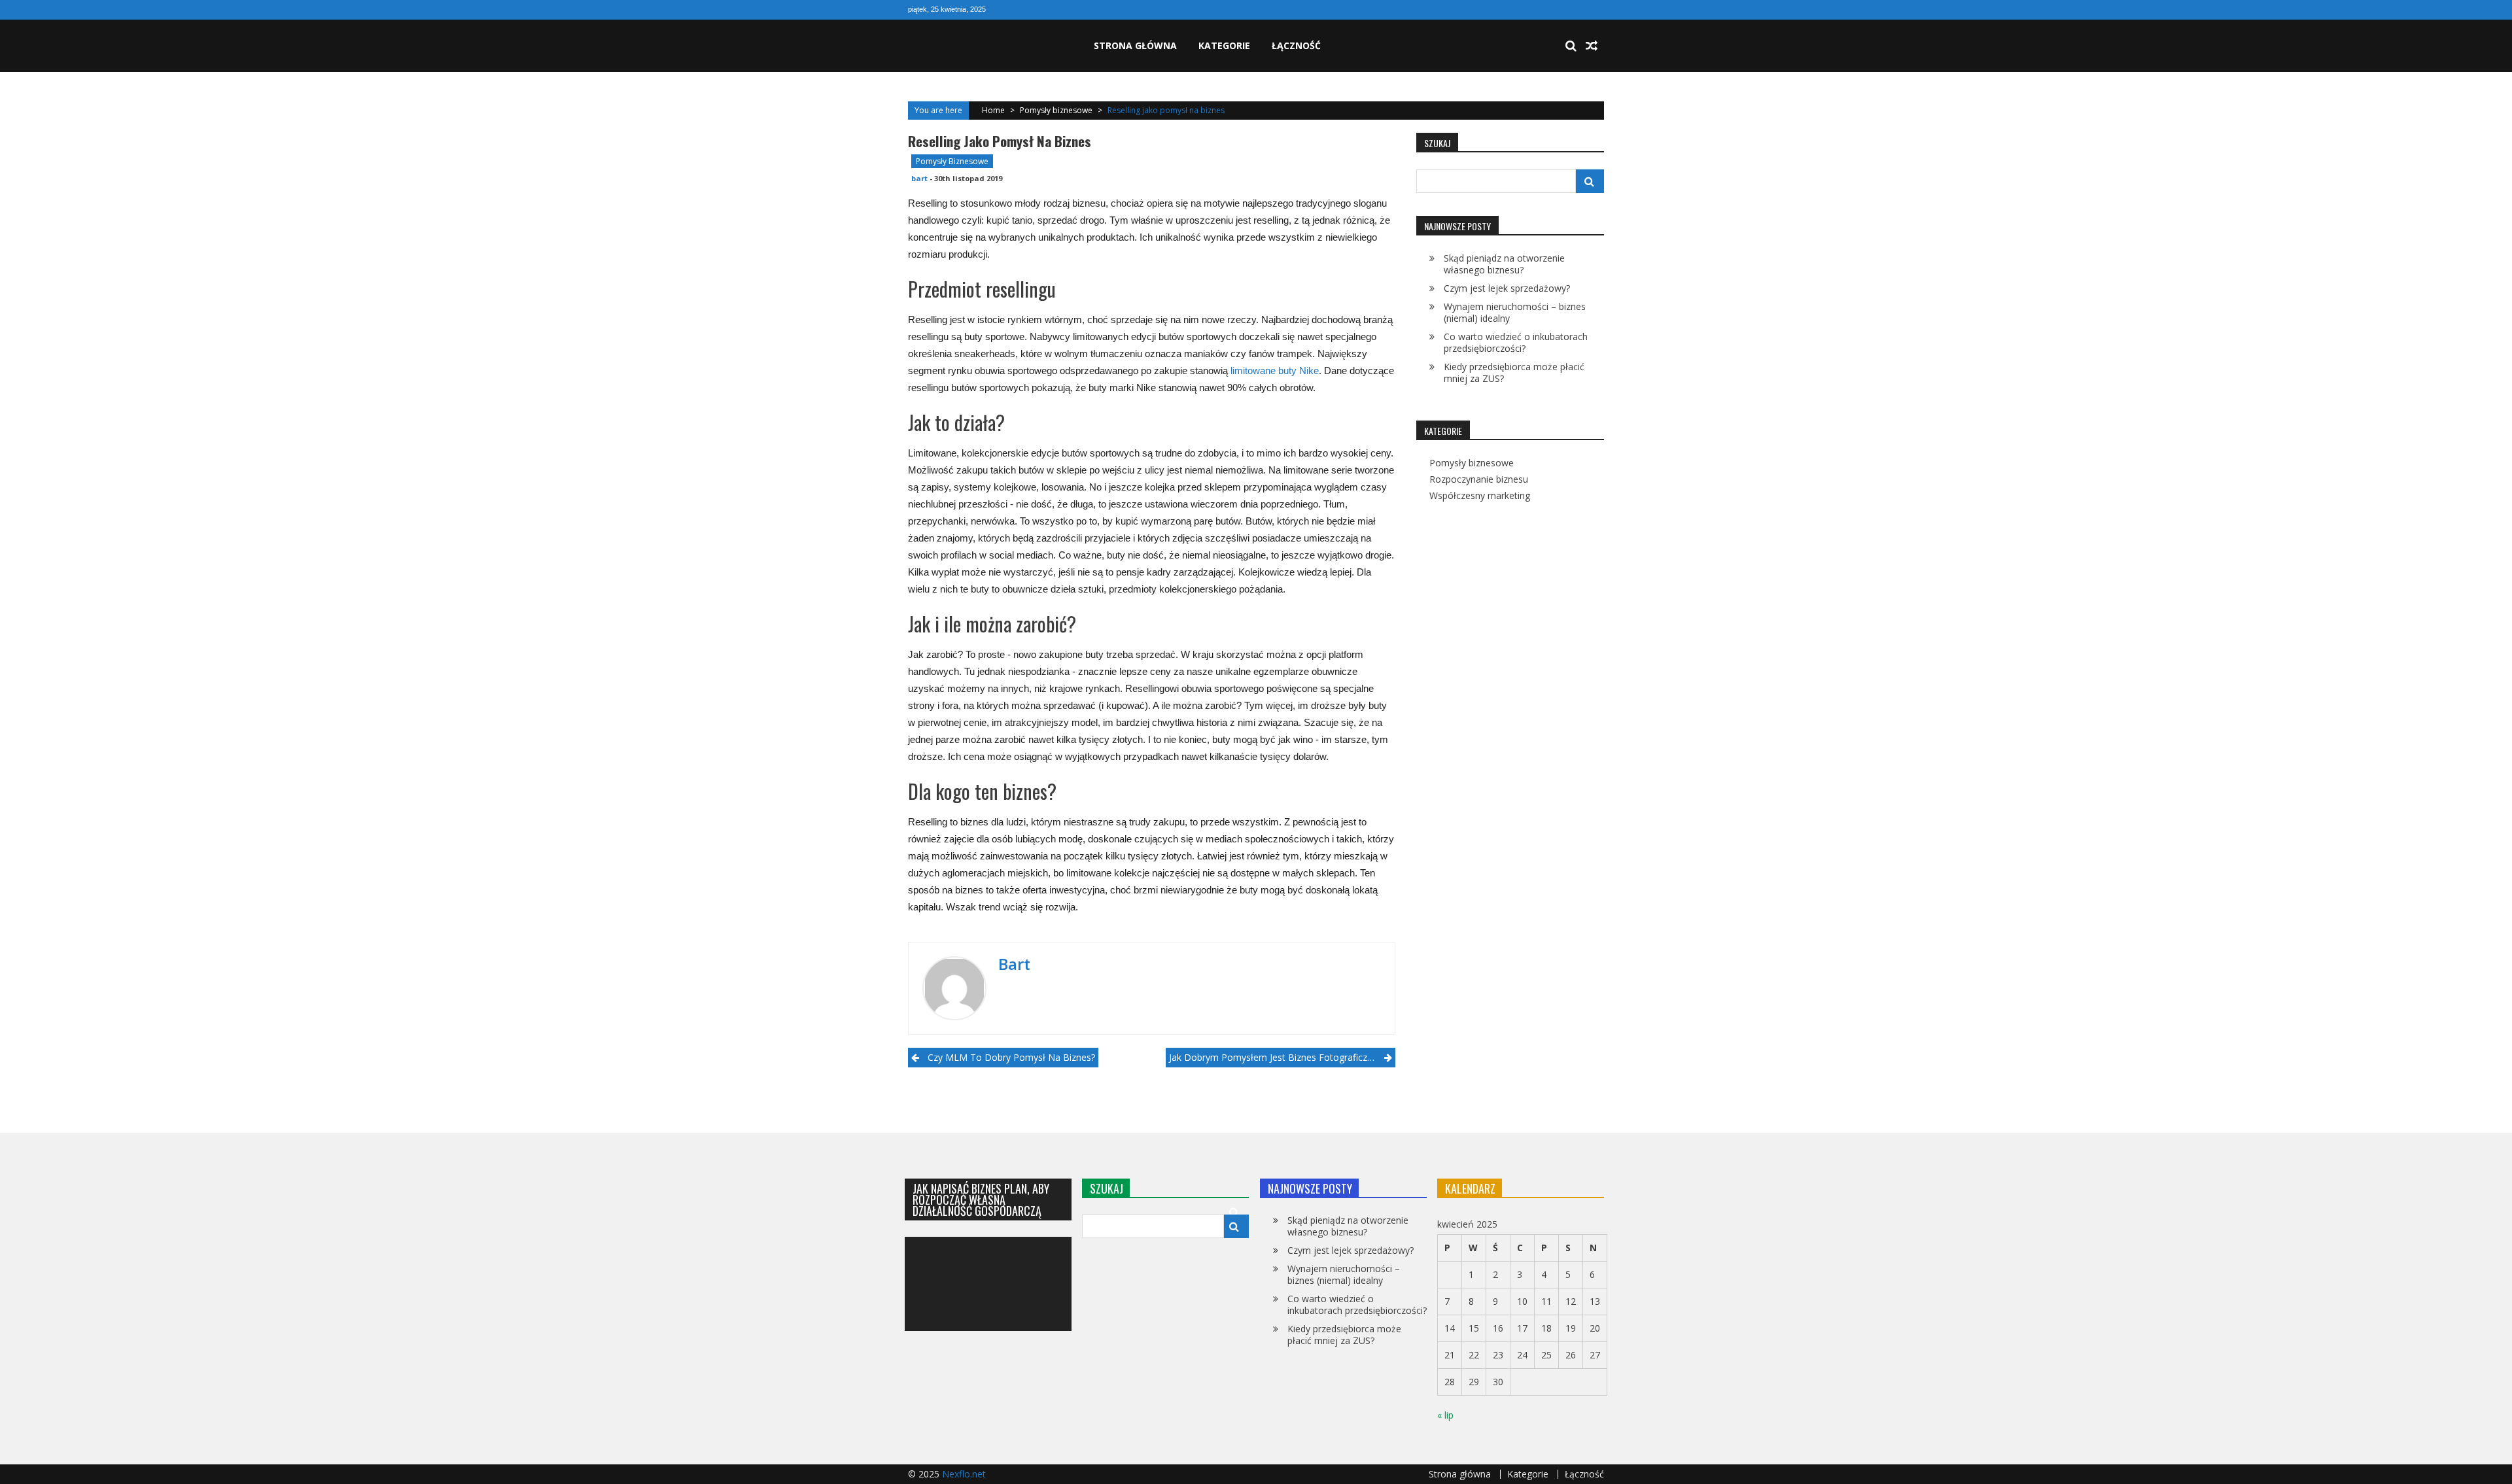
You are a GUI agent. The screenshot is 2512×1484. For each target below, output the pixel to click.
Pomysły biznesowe (1056, 110)
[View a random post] (1592, 46)
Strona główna (1135, 45)
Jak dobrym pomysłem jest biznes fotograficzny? (1275, 1057)
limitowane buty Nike (1275, 371)
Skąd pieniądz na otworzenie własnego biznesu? (1504, 264)
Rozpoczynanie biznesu (1479, 479)
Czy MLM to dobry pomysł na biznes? (1011, 1057)
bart (919, 178)
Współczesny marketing (1480, 496)
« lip (1445, 1415)
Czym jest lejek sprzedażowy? (1507, 288)
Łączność (1296, 45)
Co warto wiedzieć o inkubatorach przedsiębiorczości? (1516, 342)
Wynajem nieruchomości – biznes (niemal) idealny (1515, 312)
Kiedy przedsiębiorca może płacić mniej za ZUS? (1514, 372)
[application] (988, 1284)
